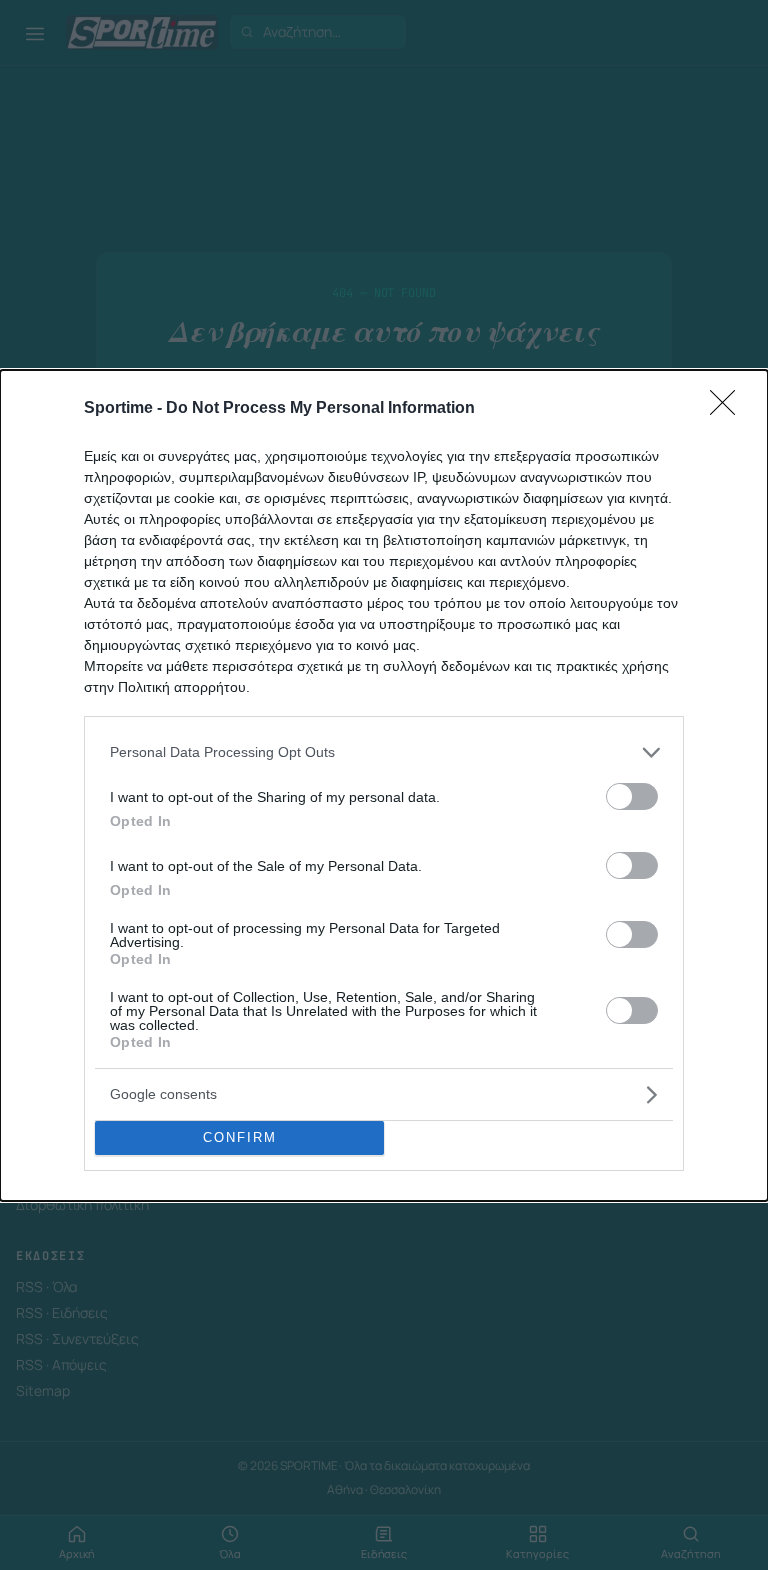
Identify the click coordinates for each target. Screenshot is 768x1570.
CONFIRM (240, 1137)
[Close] (729, 409)
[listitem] (384, 752)
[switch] (632, 796)
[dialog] (384, 785)
